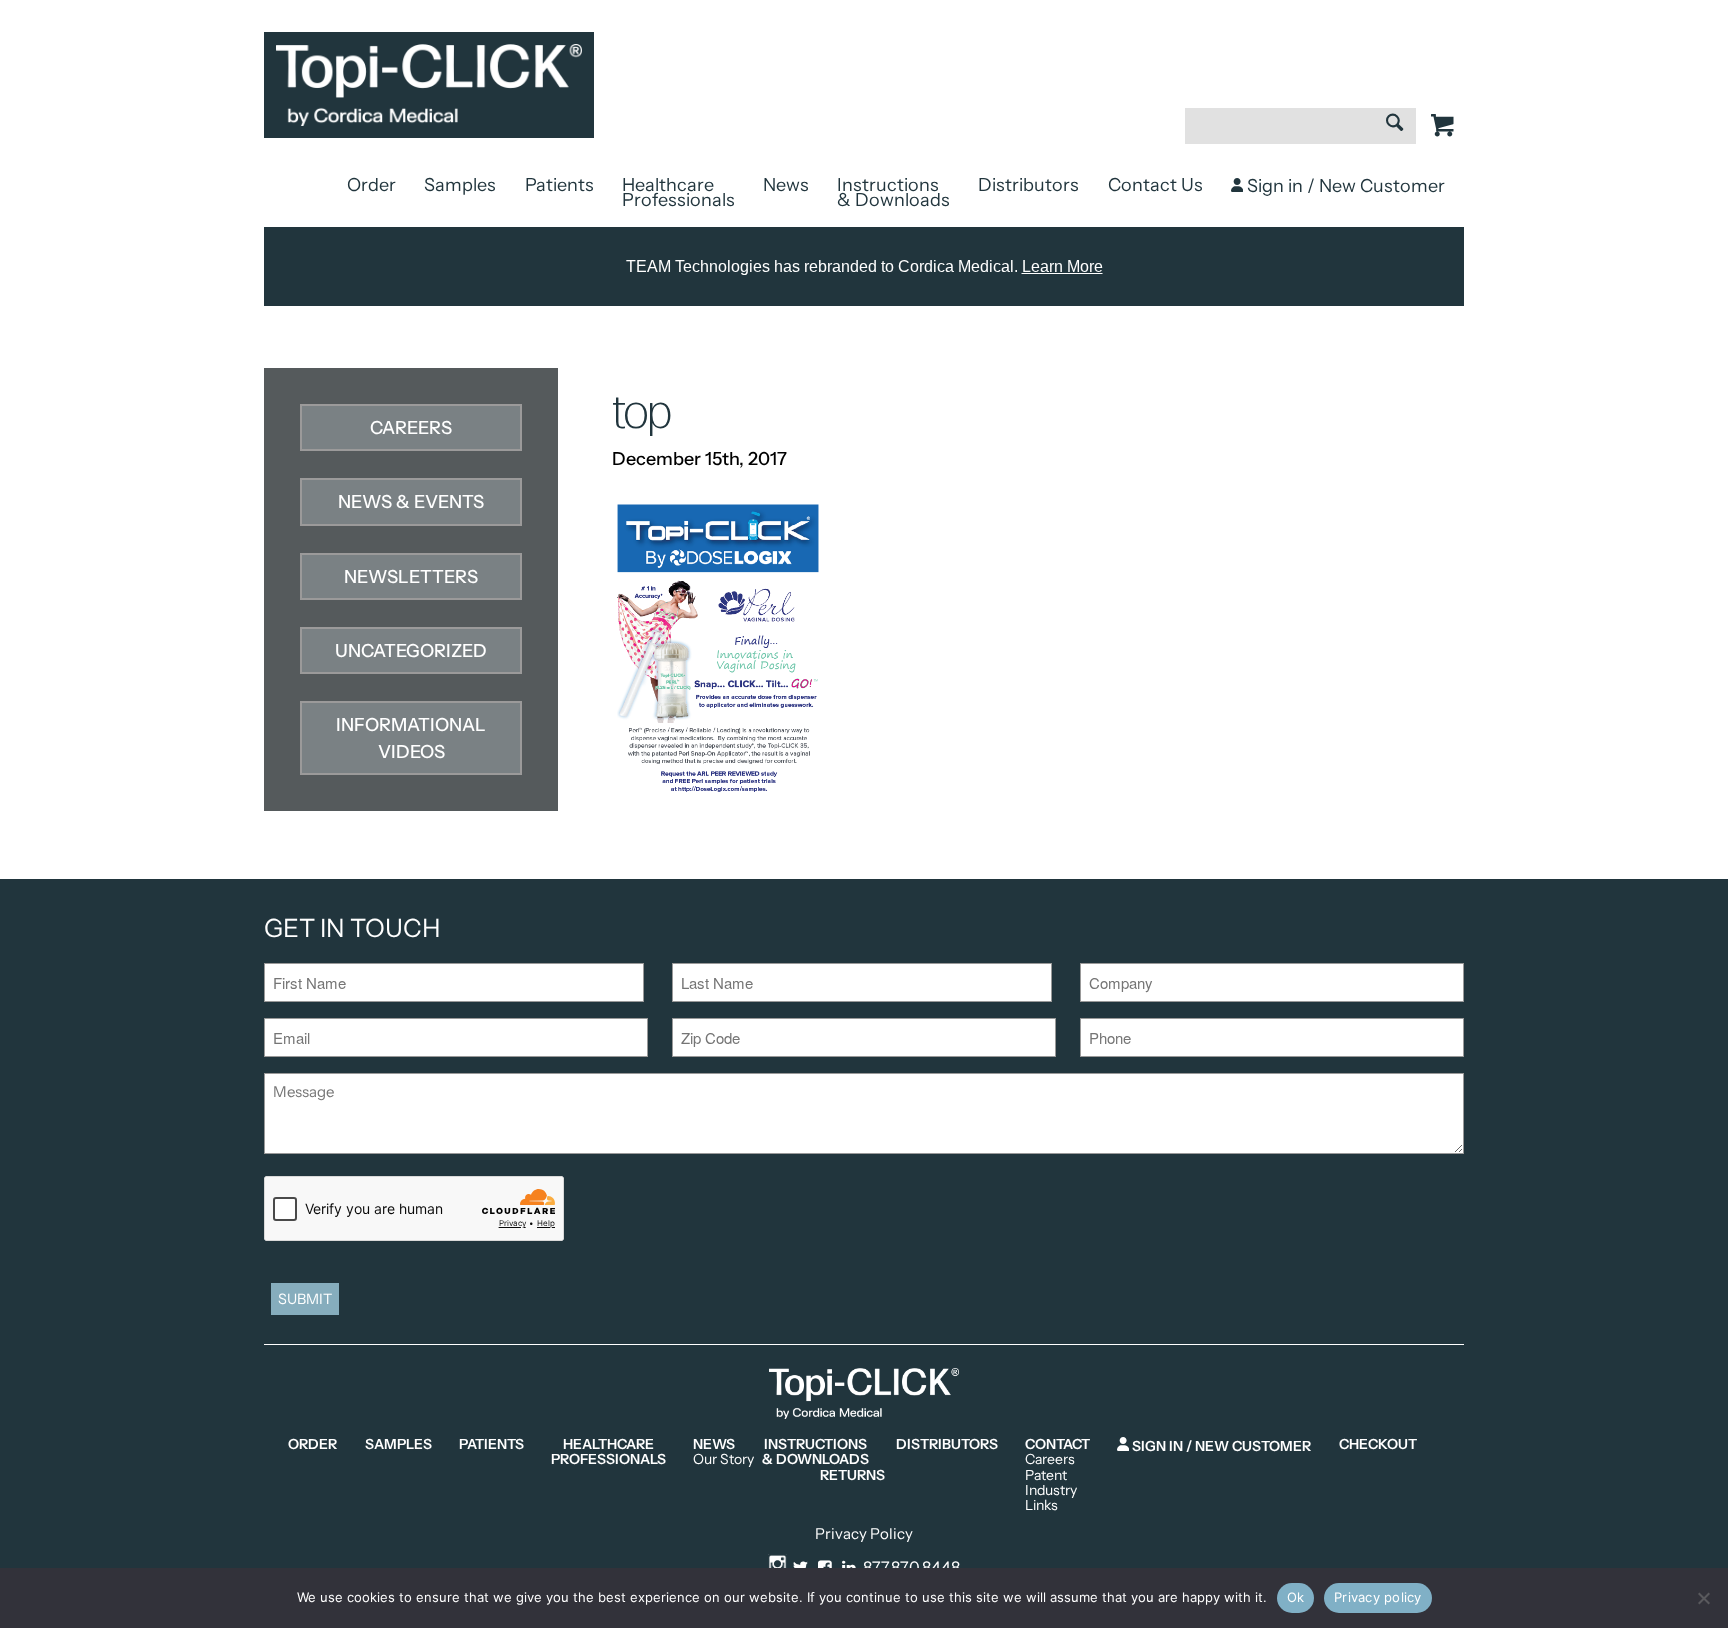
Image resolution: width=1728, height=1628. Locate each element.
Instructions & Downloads (893, 192)
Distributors (1028, 185)
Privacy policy (1378, 1597)
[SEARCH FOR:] (1300, 136)
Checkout (1378, 1444)
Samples (460, 185)
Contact (1057, 1444)
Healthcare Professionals (678, 192)
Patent (1046, 1475)
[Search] (1394, 125)
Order (371, 185)
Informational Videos (411, 738)
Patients (559, 185)
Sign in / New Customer (1344, 186)
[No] (1703, 1598)
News (786, 185)
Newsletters (411, 577)
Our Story (723, 1459)
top (641, 413)
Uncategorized (411, 651)
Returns (852, 1475)
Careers (411, 428)
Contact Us (1155, 185)
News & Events (411, 502)
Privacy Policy (864, 1533)
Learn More (1062, 266)
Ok (1296, 1597)
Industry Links (1051, 1498)
